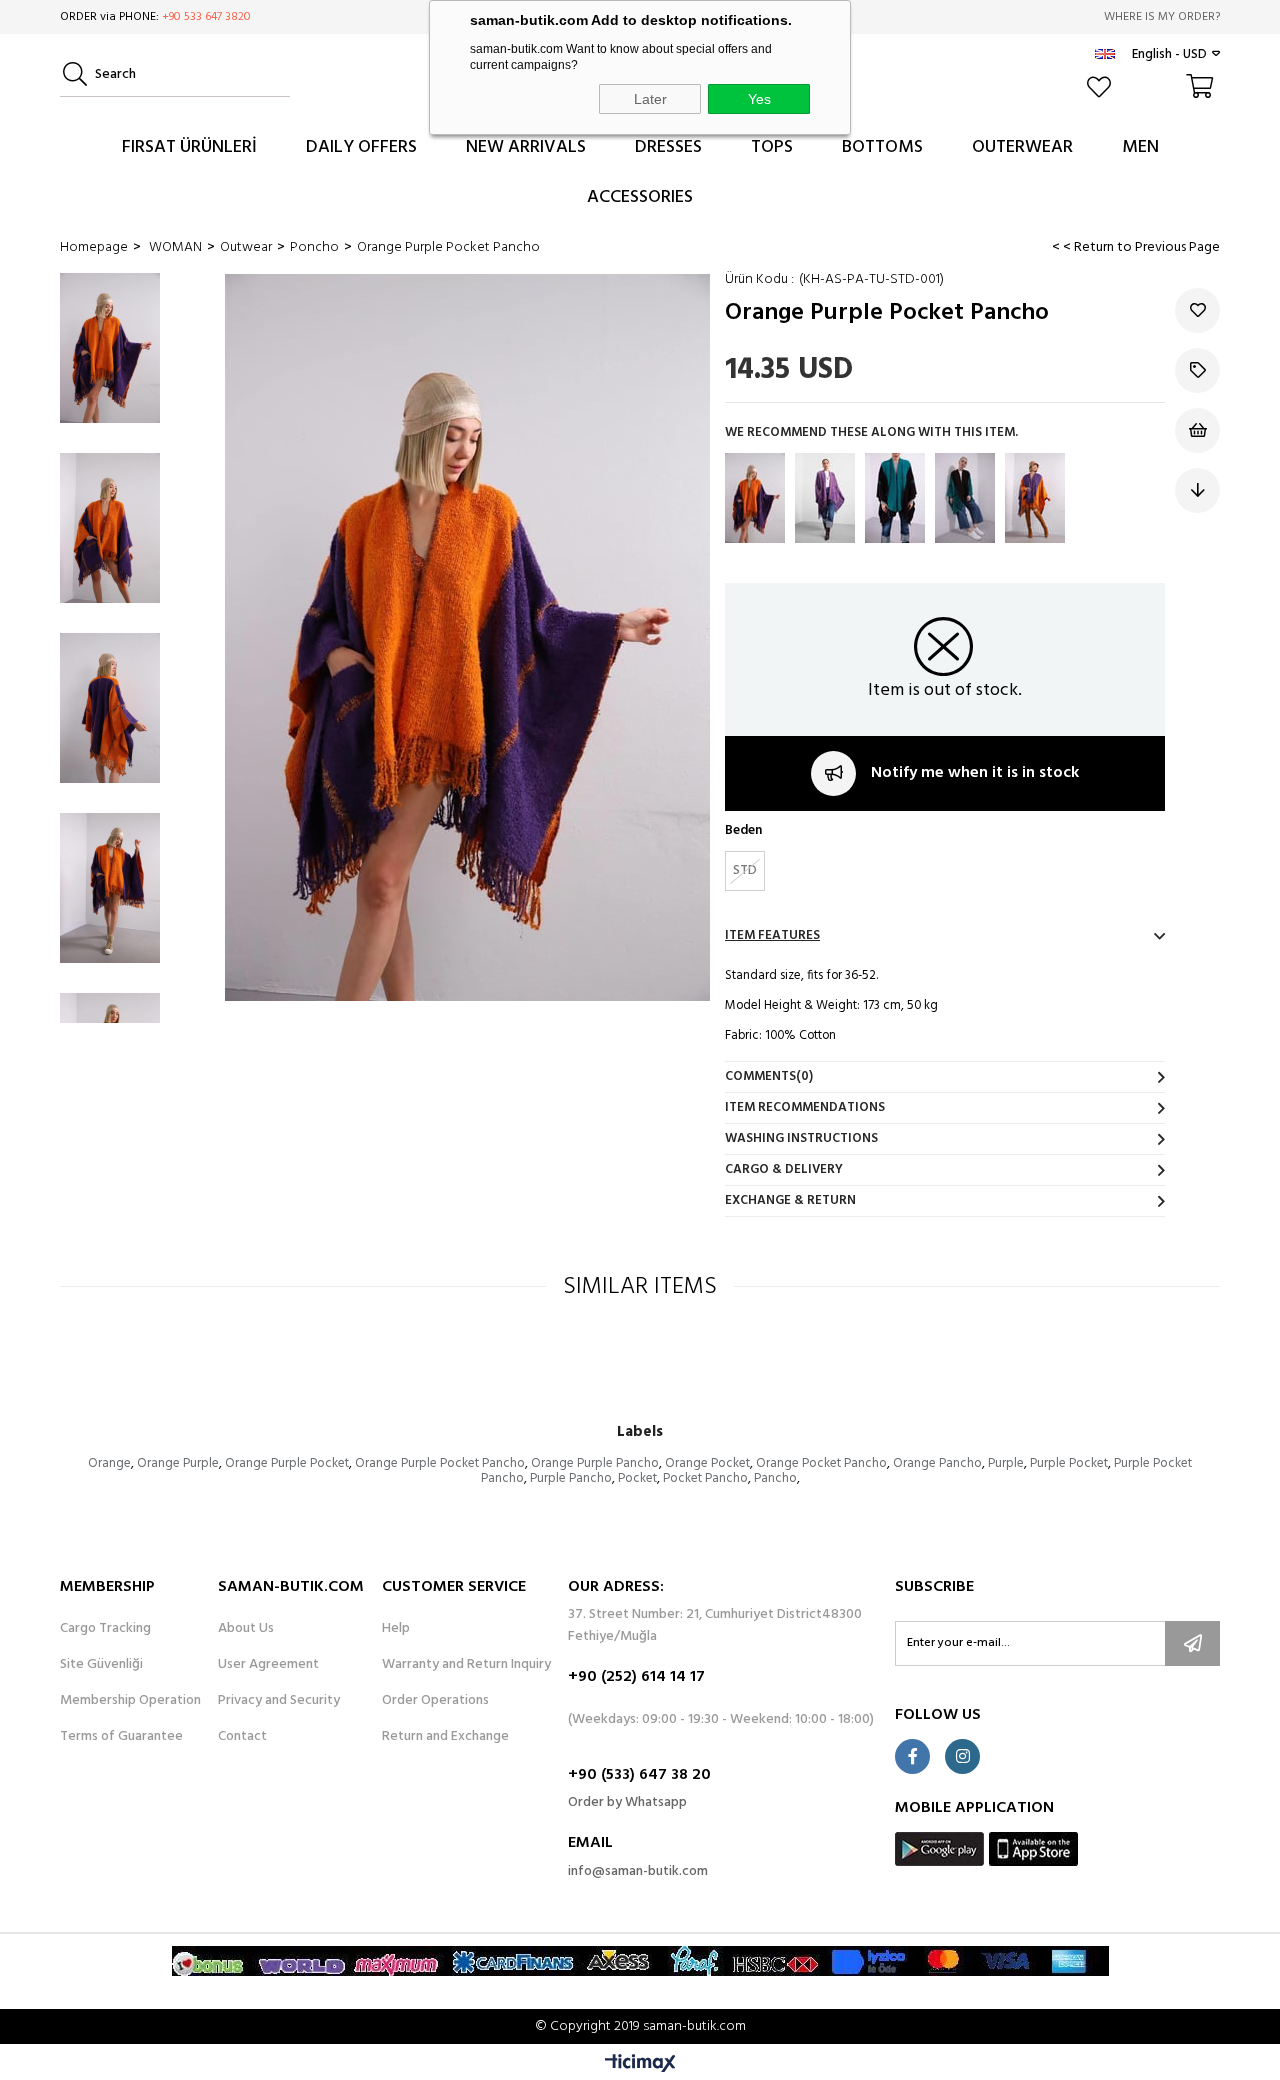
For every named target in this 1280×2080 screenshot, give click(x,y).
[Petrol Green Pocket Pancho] (965, 498)
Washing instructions (801, 1138)
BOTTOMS (882, 147)
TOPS (772, 147)
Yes (759, 99)
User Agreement (268, 1665)
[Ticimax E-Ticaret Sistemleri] (640, 2065)
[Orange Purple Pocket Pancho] (755, 498)
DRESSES (668, 147)
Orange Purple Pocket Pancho (440, 1463)
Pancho (775, 1478)
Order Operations (435, 1701)
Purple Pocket (1069, 1463)
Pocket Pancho (705, 1478)
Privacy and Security (279, 1701)
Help (396, 1629)
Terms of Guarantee (121, 1737)
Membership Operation (130, 1701)
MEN (1140, 147)
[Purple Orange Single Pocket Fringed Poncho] (1035, 498)
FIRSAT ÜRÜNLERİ (189, 147)
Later (650, 99)
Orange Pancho (937, 1463)
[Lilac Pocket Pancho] (825, 498)
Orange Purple (178, 1463)
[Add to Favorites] (1197, 310)
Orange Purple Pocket (287, 1463)
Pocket (637, 1478)
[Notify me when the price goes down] (1197, 490)
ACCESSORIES (640, 197)
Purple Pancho (571, 1478)
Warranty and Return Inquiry (466, 1665)
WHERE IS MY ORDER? (1162, 17)
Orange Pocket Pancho (821, 1463)
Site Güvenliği (101, 1665)
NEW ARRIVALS (526, 147)
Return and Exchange (445, 1737)
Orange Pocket (707, 1463)
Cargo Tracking (105, 1629)
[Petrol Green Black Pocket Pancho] (895, 498)
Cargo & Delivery (784, 1169)
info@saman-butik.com (638, 1871)
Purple (1006, 1463)
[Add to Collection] (1197, 370)
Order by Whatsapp (627, 1802)
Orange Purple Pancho (595, 1463)
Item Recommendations (805, 1107)
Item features (772, 935)
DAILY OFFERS (361, 147)
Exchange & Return (790, 1200)
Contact (242, 1737)
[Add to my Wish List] (1197, 430)
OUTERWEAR (1022, 147)
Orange (109, 1463)
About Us (246, 1629)
